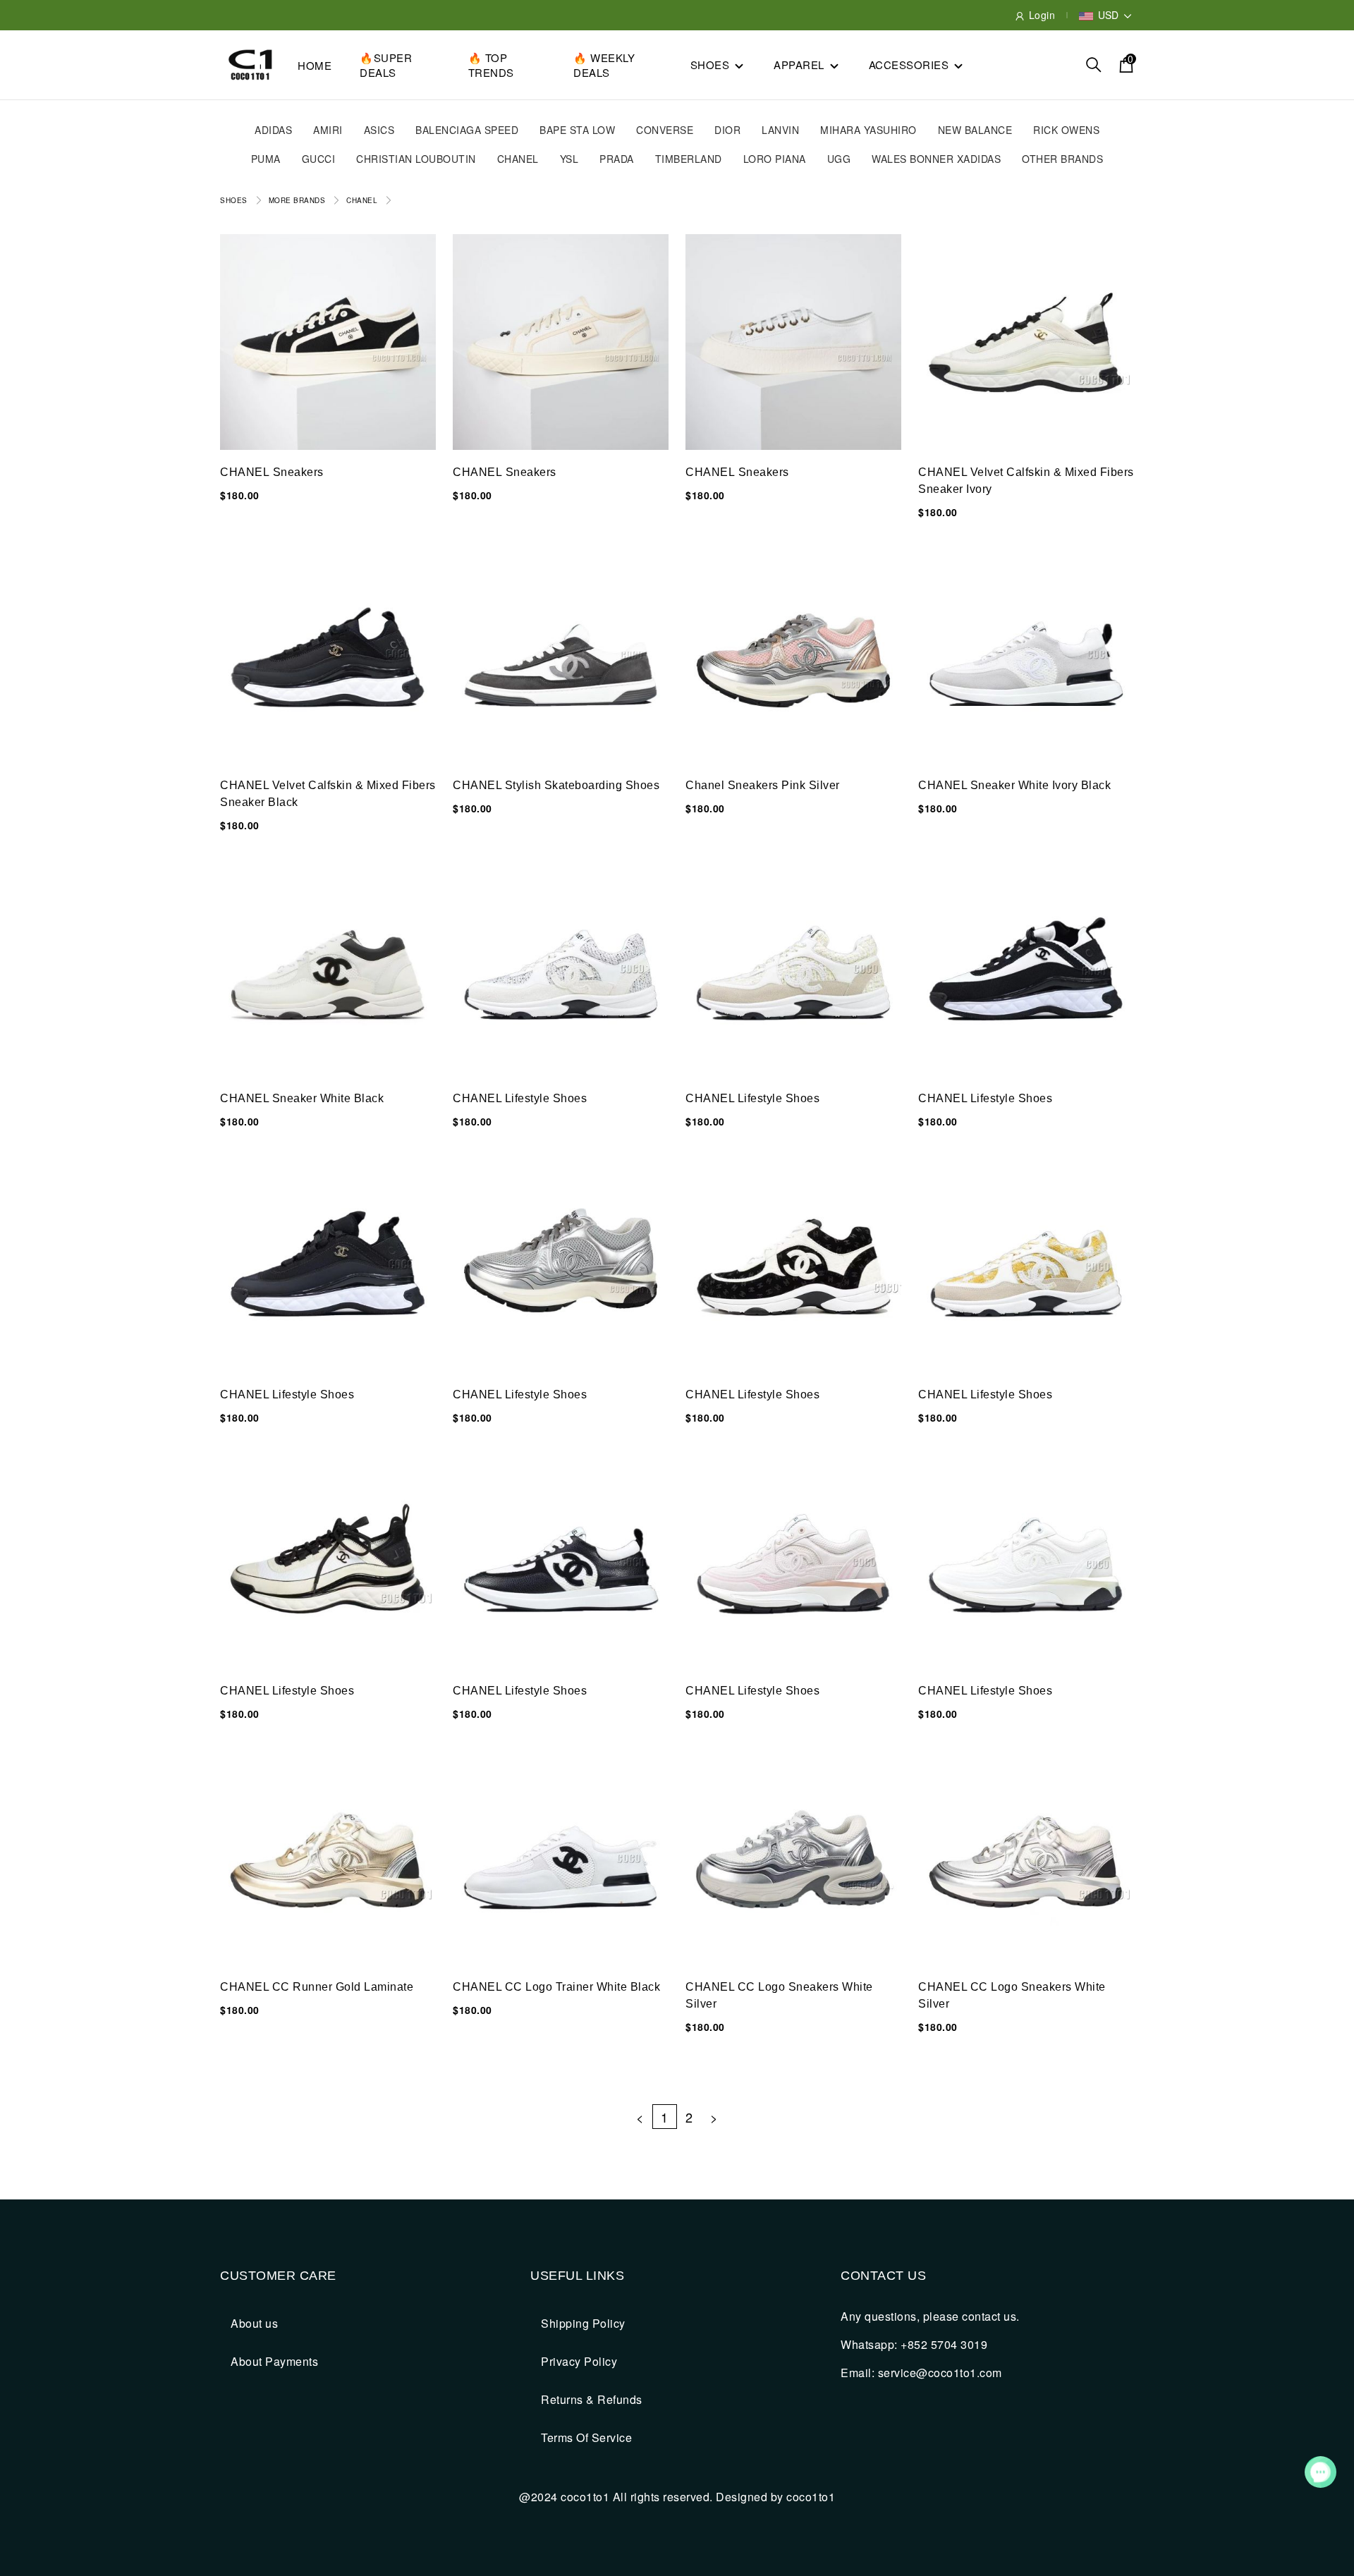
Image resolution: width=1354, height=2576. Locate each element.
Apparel (799, 65)
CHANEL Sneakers (272, 472)
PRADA (617, 159)
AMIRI (328, 130)
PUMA (266, 159)
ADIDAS (273, 130)
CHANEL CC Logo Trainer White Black (556, 1987)
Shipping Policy (583, 2323)
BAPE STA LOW (577, 130)
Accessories (909, 65)
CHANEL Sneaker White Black (302, 1098)
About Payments (274, 2361)
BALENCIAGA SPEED (467, 130)
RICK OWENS (1066, 130)
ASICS (379, 130)
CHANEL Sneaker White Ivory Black (1014, 785)
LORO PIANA (775, 159)
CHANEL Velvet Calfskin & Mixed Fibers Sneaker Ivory (1026, 481)
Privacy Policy (579, 2361)
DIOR (727, 130)
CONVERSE (665, 130)
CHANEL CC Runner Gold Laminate (317, 1987)
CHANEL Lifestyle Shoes (520, 1098)
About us (254, 2323)
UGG (839, 159)
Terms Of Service (586, 2437)
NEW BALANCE (975, 130)
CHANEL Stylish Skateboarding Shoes (556, 785)
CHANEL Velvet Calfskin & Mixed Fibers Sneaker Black (328, 794)
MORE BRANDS (297, 200)
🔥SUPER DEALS (386, 65)
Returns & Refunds (592, 2399)
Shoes (710, 65)
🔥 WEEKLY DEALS (604, 65)
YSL (569, 159)
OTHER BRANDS (1062, 159)
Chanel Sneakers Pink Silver (763, 785)
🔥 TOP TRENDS (491, 65)
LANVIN (780, 130)
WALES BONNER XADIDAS (936, 159)
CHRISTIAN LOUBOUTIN (416, 159)
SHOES (234, 200)
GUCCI (319, 159)
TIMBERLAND (689, 159)
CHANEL (518, 159)
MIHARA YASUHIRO (868, 130)
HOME (315, 65)
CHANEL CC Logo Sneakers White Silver (779, 1995)
